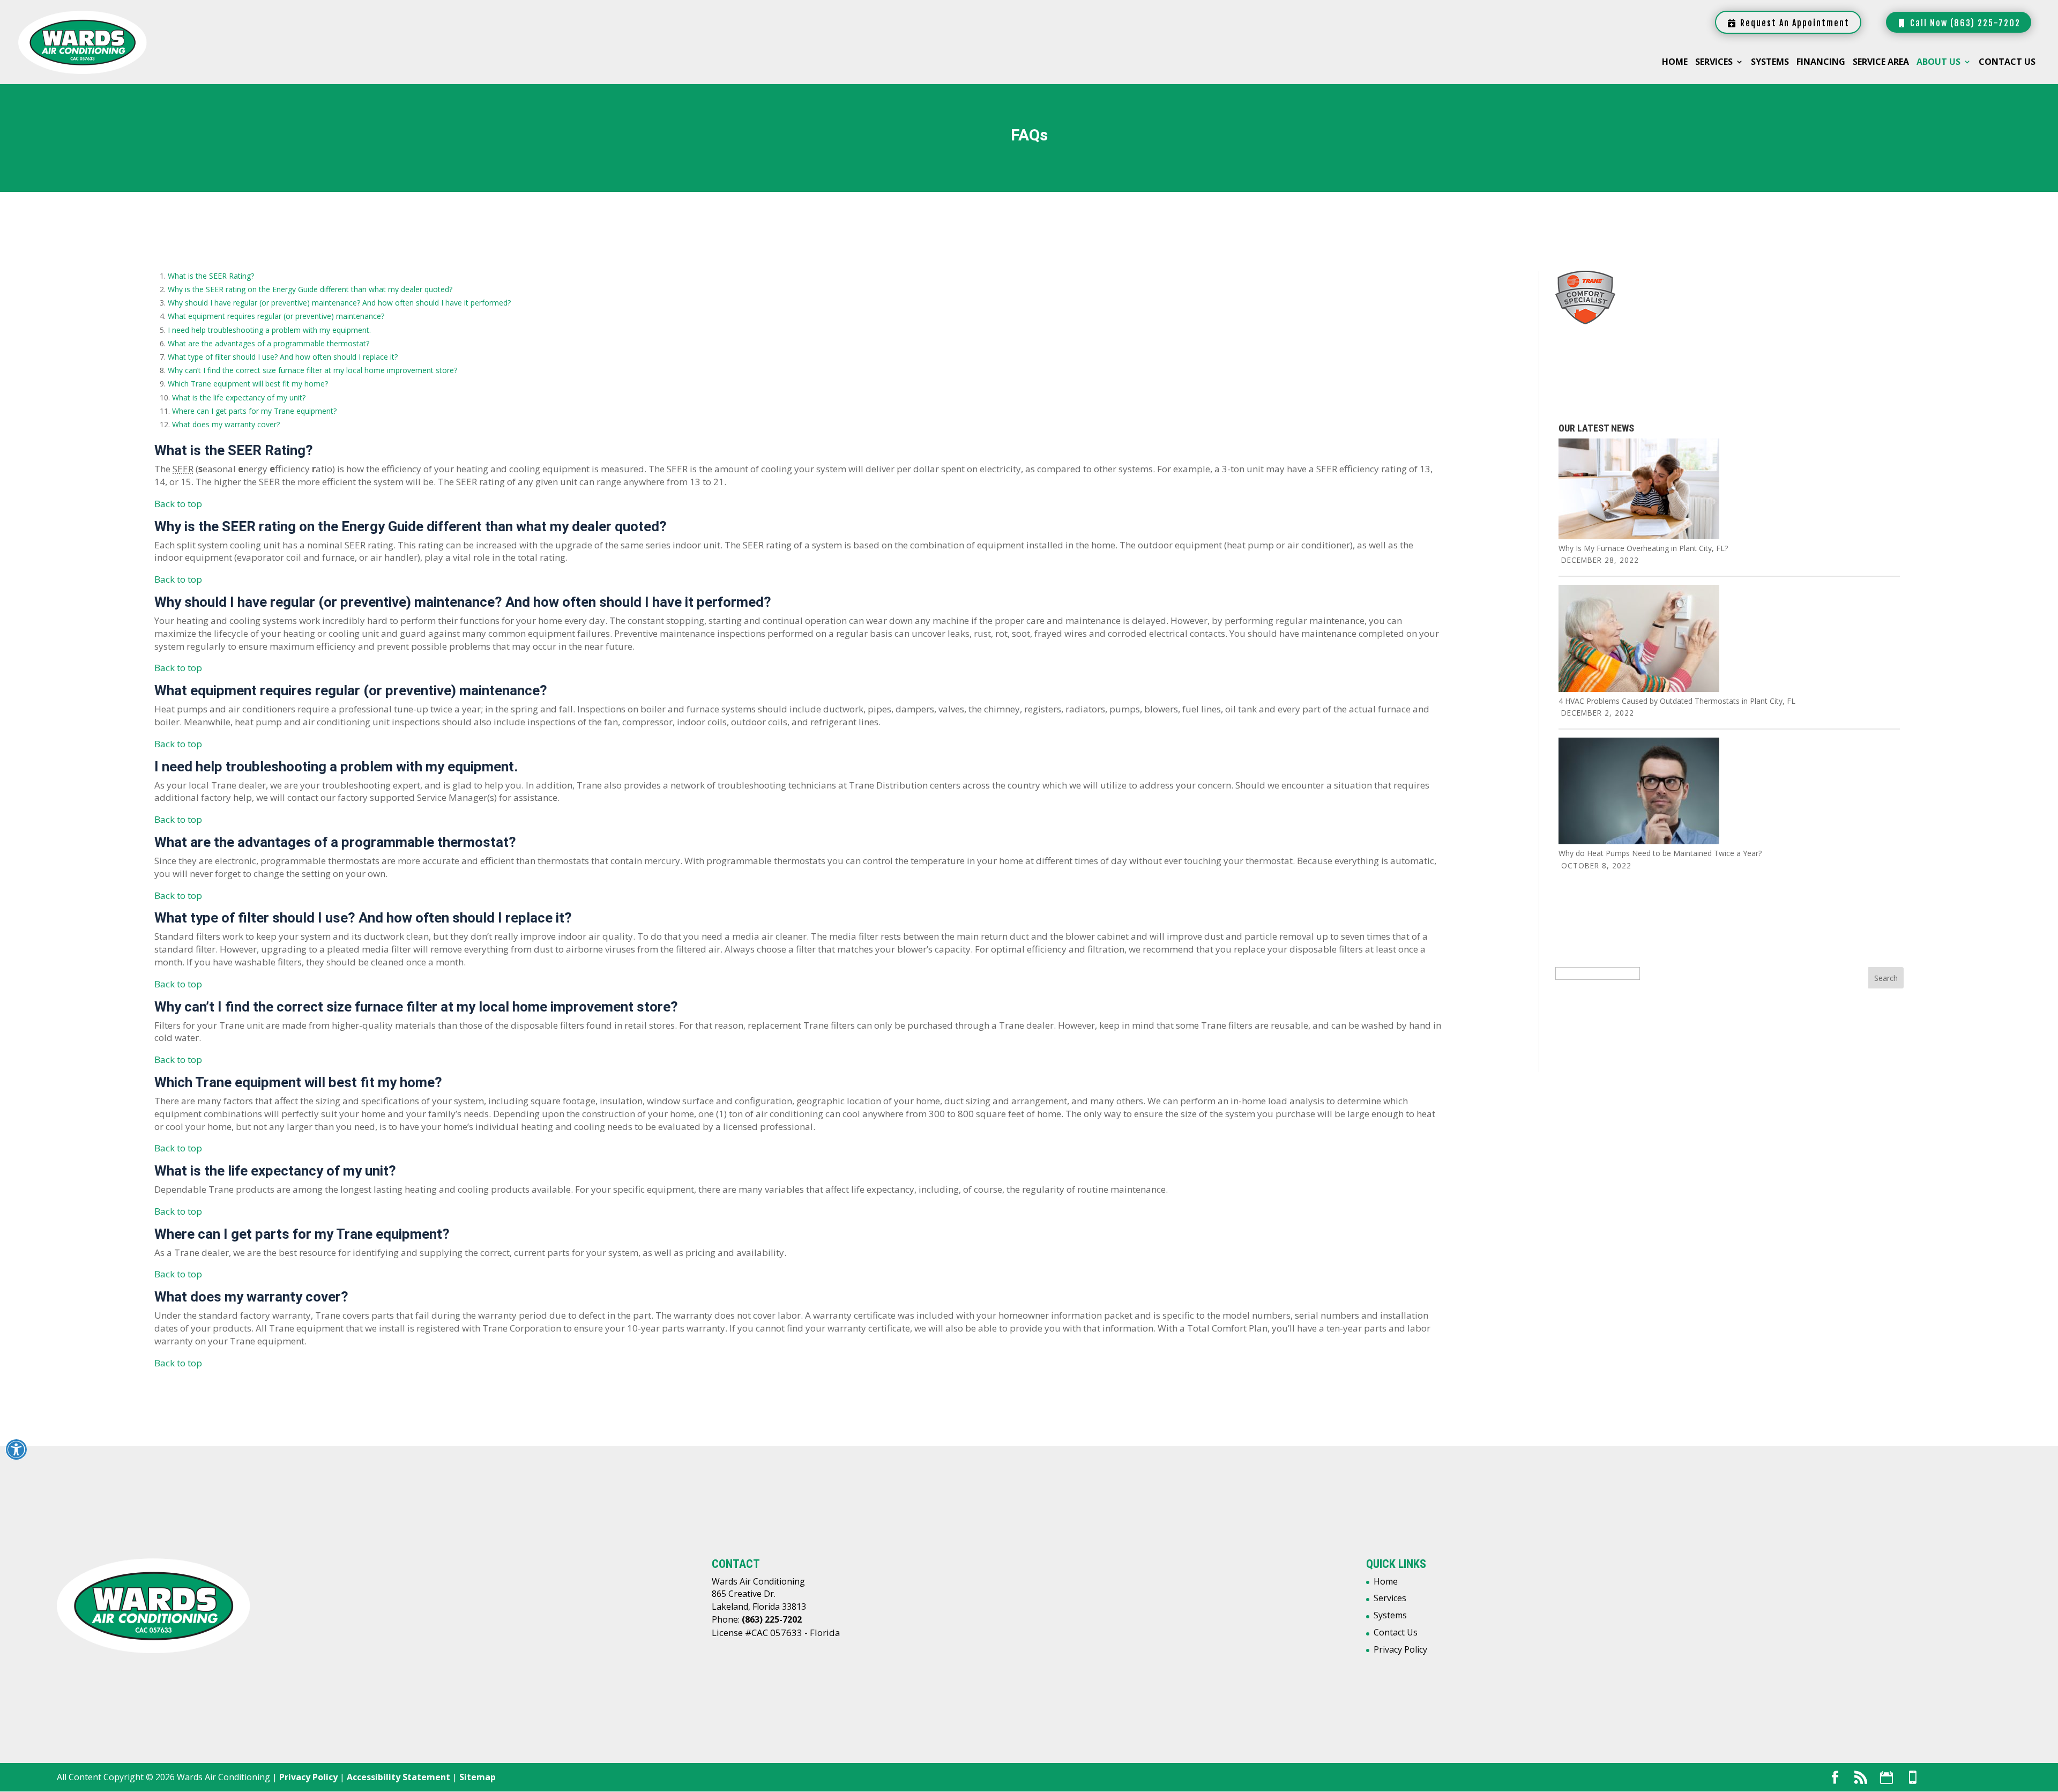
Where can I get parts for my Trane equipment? (254, 411)
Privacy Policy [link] (308, 1777)
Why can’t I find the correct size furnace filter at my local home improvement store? (312, 370)
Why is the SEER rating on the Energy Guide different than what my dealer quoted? (310, 289)
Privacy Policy (1400, 1649)
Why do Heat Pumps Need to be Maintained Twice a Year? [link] (1660, 853)
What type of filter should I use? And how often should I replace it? (283, 357)
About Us (1938, 63)
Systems (1770, 63)
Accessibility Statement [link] (398, 1777)
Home (1675, 63)
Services (1714, 63)
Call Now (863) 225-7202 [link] (1964, 23)
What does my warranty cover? (226, 424)
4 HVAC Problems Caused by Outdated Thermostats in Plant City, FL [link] (1677, 701)
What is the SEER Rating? (211, 276)
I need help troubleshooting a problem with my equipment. (269, 330)
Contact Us (2007, 63)
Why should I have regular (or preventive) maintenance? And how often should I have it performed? (339, 303)
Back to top (178, 504)
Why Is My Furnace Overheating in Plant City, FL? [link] (1643, 548)
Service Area (1881, 63)
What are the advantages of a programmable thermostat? (269, 343)
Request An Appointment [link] (1794, 23)
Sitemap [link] (478, 1777)
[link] (1639, 536)
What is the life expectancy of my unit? (239, 397)
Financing (1821, 63)
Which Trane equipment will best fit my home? (248, 384)
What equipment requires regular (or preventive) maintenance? (276, 316)
